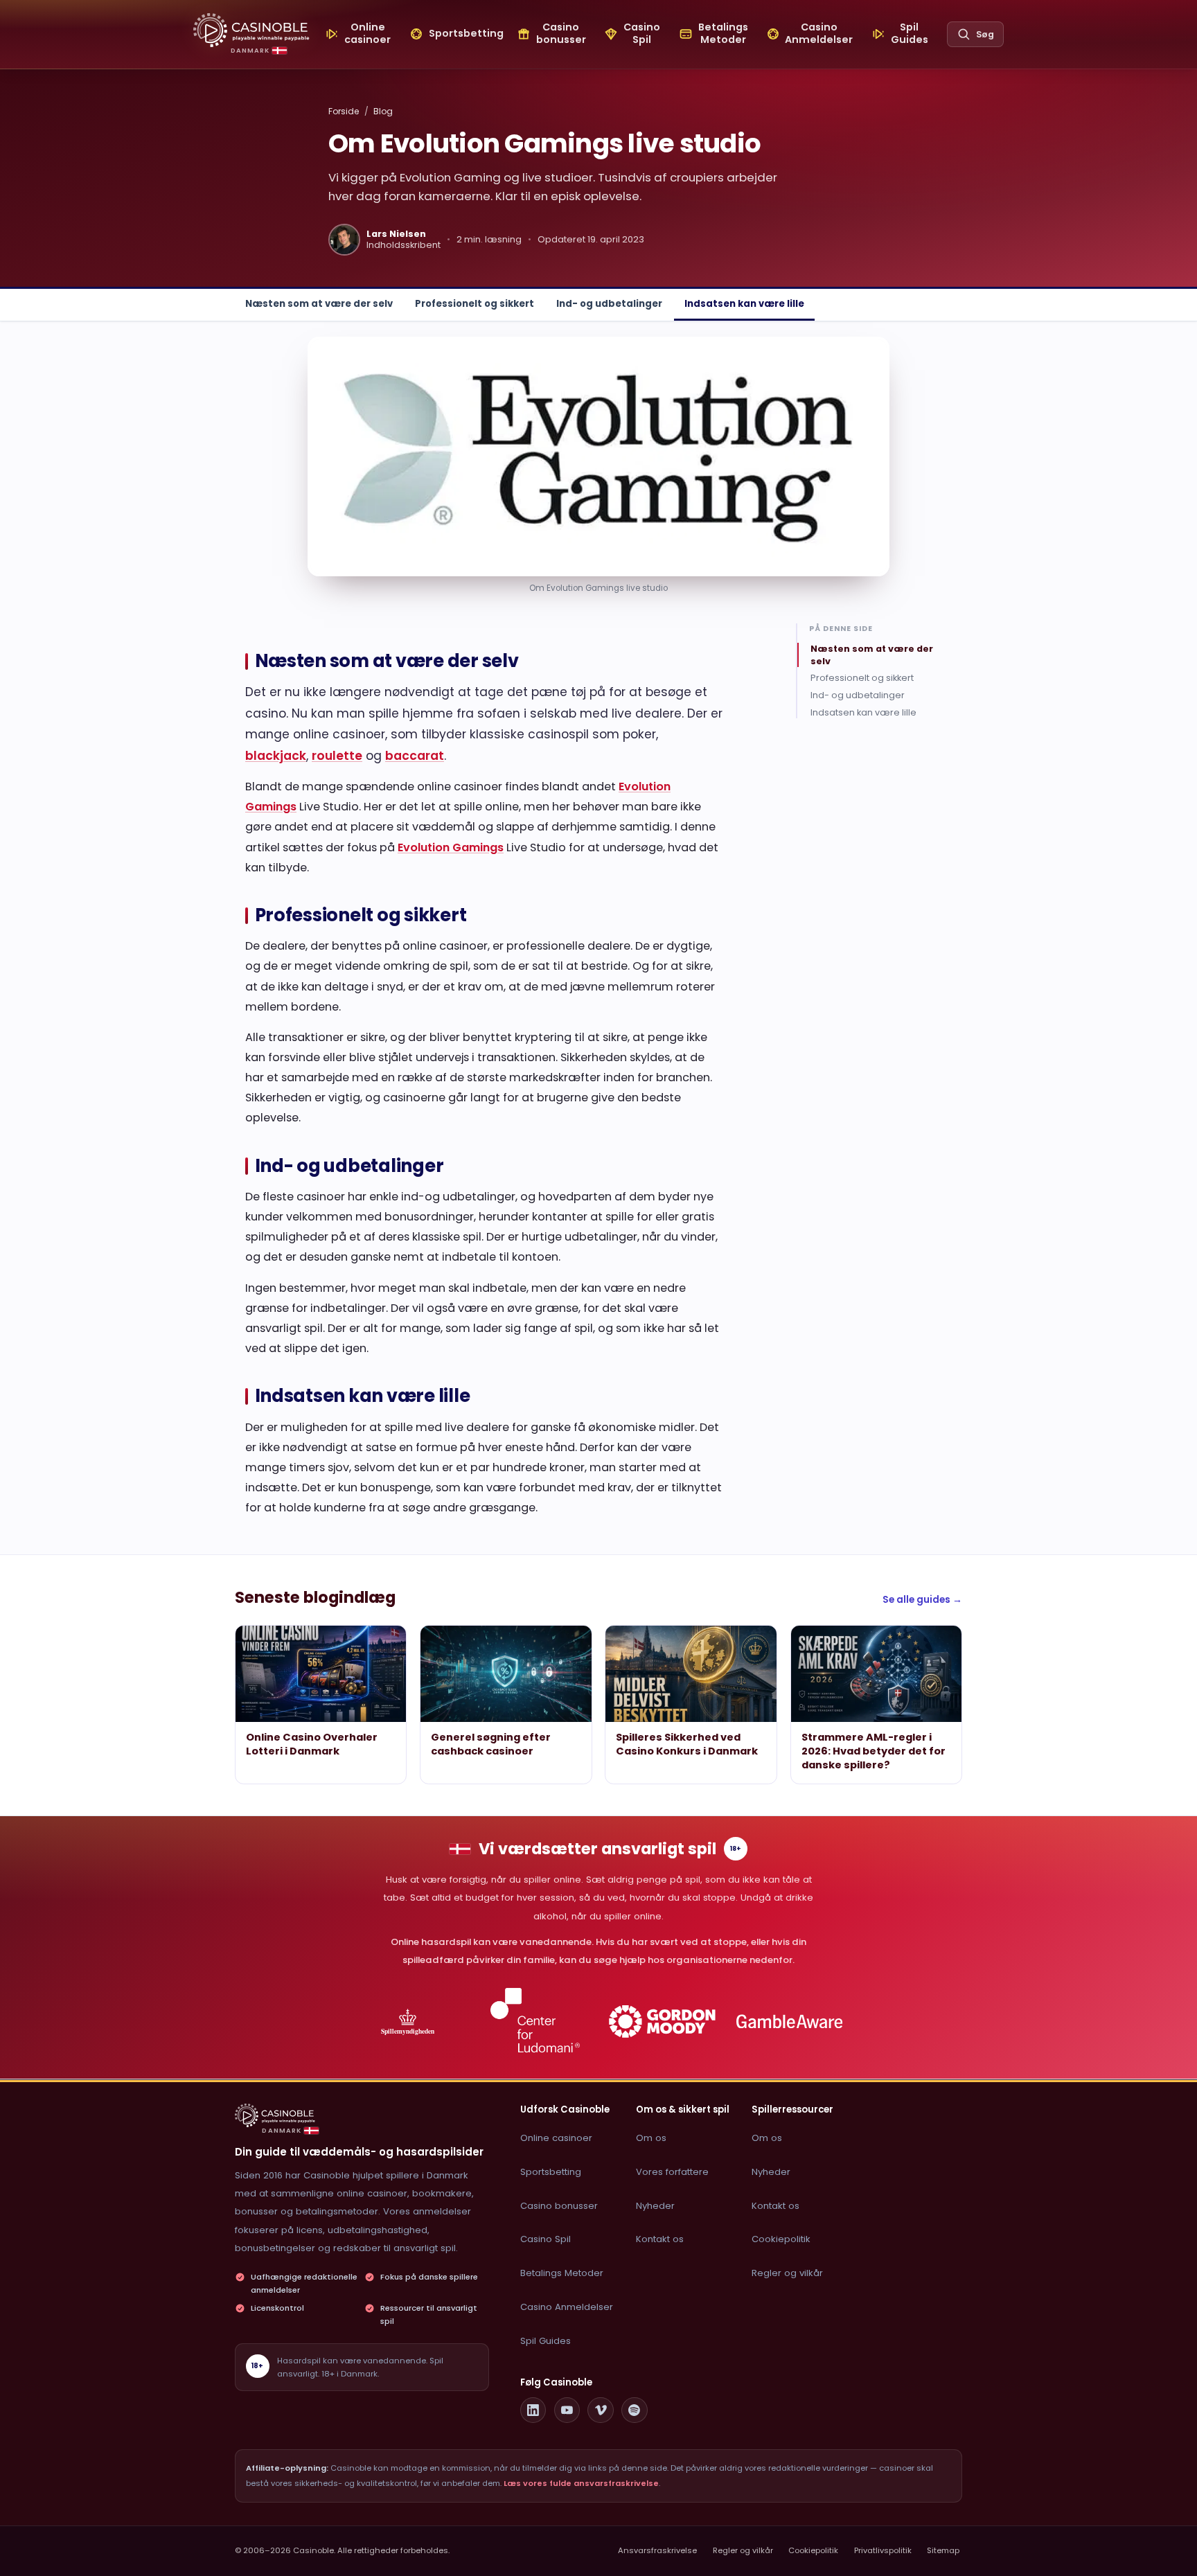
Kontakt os (660, 2239)
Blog (383, 111)
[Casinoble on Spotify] (635, 2410)
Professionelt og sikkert (475, 304)
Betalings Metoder (562, 2273)
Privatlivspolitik (883, 2550)
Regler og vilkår (787, 2273)
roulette (337, 756)
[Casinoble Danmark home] (275, 2115)
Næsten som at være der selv (319, 304)
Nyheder (655, 2206)
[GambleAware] (789, 2022)
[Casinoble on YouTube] (567, 2410)
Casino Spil (546, 2239)
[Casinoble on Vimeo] (601, 2410)
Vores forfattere (672, 2172)
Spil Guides (546, 2341)
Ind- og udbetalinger (609, 304)
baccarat (415, 756)
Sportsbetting (551, 2172)
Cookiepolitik (781, 2239)
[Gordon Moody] (663, 2022)
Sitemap (943, 2550)
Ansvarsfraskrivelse (657, 2550)
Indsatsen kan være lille (744, 304)
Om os (651, 2138)
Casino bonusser (559, 2206)
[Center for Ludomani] (535, 2022)
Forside (344, 111)
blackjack (276, 756)
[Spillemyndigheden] (408, 2022)
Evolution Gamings (451, 847)
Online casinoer (556, 2138)
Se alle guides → (922, 1600)
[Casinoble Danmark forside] (251, 30)
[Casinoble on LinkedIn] (533, 2410)
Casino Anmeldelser (567, 2307)
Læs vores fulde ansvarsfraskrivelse (581, 2483)
